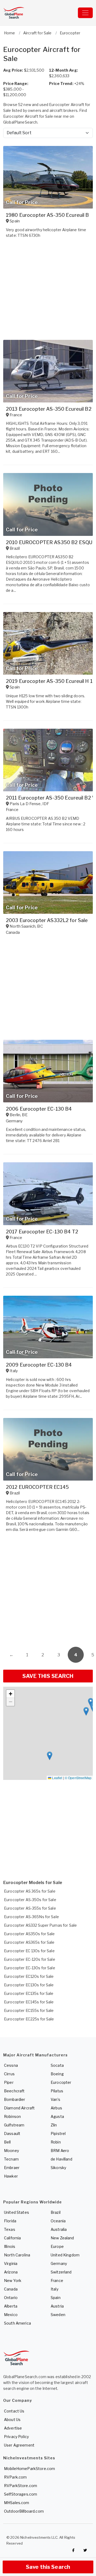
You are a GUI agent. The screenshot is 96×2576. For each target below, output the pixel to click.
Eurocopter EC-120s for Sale (30, 1959)
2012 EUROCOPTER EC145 (37, 1487)
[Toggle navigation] (85, 13)
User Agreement (19, 2445)
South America (17, 2323)
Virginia (11, 2263)
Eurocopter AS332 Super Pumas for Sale (40, 1925)
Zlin (54, 2125)
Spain (56, 2298)
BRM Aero (60, 2151)
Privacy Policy (16, 2437)
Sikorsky (58, 2168)
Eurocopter (61, 2082)
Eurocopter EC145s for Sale (29, 2002)
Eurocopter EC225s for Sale (29, 2019)
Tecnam (11, 2159)
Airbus (56, 2108)
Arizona (11, 2272)
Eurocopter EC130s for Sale (29, 1985)
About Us (12, 2420)
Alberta (11, 2306)
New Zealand (62, 2238)
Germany (59, 2263)
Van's (55, 2099)
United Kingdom (65, 2255)
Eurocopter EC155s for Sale (29, 2010)
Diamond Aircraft (19, 2108)
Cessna (11, 2065)
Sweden (58, 2315)
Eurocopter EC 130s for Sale (29, 1951)
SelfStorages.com (21, 2494)
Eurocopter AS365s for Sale (29, 1942)
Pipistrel (58, 2133)
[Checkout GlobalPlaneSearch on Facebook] (73, 2550)
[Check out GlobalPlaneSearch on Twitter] (85, 2550)
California (12, 2238)
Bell (7, 2142)
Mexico (11, 2315)
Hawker (11, 2176)
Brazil (56, 2212)
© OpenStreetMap (78, 1778)
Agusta (57, 2116)
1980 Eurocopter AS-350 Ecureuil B (47, 215)
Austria (57, 2306)
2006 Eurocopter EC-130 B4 (39, 1109)
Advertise (13, 2428)
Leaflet (57, 1778)
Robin (56, 2142)
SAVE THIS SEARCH (48, 1676)
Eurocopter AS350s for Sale (29, 1934)
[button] (86, 1711)
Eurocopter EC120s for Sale (29, 1976)
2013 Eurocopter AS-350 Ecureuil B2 (49, 409)
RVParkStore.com (21, 2486)
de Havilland (61, 2159)
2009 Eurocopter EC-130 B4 (39, 1365)
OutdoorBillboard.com (24, 2511)
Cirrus (9, 2074)
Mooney (11, 2151)
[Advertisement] (48, 1591)
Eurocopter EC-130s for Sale (30, 1968)
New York (13, 2281)
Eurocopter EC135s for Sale (29, 1993)
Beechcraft (14, 2091)
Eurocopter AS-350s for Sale (30, 1900)
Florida (10, 2221)
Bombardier (15, 2099)
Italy (55, 2289)
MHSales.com (17, 2503)
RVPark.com (15, 2477)
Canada (11, 2289)
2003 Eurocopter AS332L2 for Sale (47, 920)
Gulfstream (14, 2125)
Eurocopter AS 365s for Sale (30, 1891)
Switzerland (61, 2272)
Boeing (57, 2074)
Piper (9, 2082)
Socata (57, 2065)
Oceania (58, 2221)
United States (17, 2212)
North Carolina (17, 2255)
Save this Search (48, 2567)
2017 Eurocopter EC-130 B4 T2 (42, 1232)
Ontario (11, 2298)
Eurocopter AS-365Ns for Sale (31, 1917)
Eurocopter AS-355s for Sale (30, 1908)
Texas (10, 2229)
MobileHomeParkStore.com (29, 2469)
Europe (57, 2246)
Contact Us (14, 2411)
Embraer (12, 2168)
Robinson (12, 2116)
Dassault (12, 2133)
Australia (59, 2229)
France (57, 2281)
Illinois (10, 2246)
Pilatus (57, 2091)
